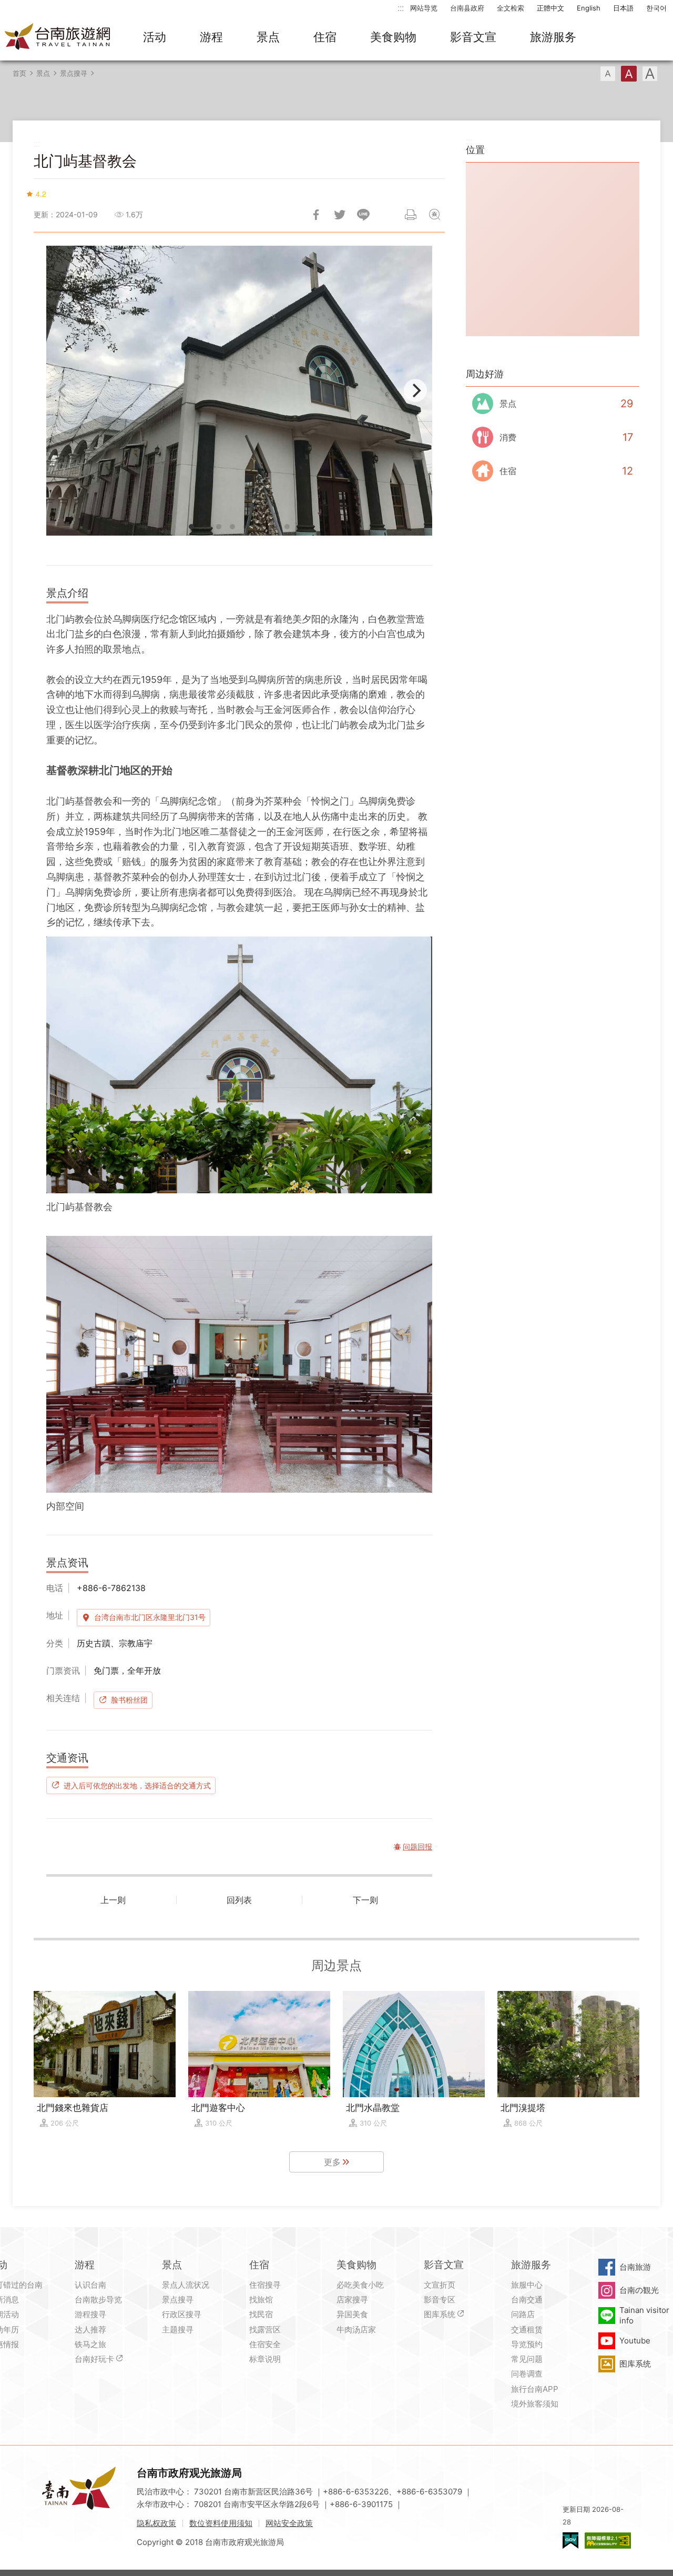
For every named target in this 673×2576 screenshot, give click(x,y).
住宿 (325, 37)
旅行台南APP (535, 2389)
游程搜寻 (90, 2314)
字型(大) (650, 74)
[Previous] (63, 390)
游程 (211, 37)
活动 (155, 37)
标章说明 (265, 2359)
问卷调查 (527, 2374)
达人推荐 (90, 2330)
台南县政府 (467, 8)
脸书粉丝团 (129, 1700)
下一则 (365, 1900)
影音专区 (440, 2300)
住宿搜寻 (265, 2285)
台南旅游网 (58, 37)
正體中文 (550, 8)
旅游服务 (553, 37)
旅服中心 (527, 2285)
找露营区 (265, 2330)
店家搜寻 (352, 2300)
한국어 (656, 8)
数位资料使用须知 (221, 2523)
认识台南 (90, 2285)
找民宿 (261, 2314)
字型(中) (629, 74)
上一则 (113, 1900)
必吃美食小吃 (360, 2285)
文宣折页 (440, 2285)
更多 (332, 2162)
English (589, 8)
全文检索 (511, 8)
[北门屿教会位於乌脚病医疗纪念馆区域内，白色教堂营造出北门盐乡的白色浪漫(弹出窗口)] (239, 391)
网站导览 (424, 8)
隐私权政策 (156, 2523)
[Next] (415, 390)
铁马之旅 (90, 2344)
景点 (268, 37)
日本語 (623, 8)
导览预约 (527, 2344)
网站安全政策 (289, 2523)
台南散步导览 (98, 2300)
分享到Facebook (316, 215)
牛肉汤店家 (356, 2330)
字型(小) (608, 74)
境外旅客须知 (535, 2404)
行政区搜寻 (182, 2314)
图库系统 (440, 2314)
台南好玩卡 (94, 2359)
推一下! (340, 215)
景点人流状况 (186, 2285)
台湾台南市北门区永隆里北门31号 (150, 1617)
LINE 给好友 (363, 215)
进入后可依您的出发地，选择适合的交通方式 (137, 1785)
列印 (411, 215)
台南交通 (527, 2300)
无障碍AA (608, 2540)
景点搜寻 (74, 73)
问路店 (523, 2314)
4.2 (41, 194)
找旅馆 (261, 2300)
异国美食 (352, 2314)
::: (401, 8)
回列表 (239, 1900)
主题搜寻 (178, 2330)
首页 (19, 73)
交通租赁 (527, 2330)
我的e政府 (570, 2540)
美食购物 (393, 37)
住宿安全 (265, 2344)
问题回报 (434, 215)
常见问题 (527, 2359)
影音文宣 (473, 37)
